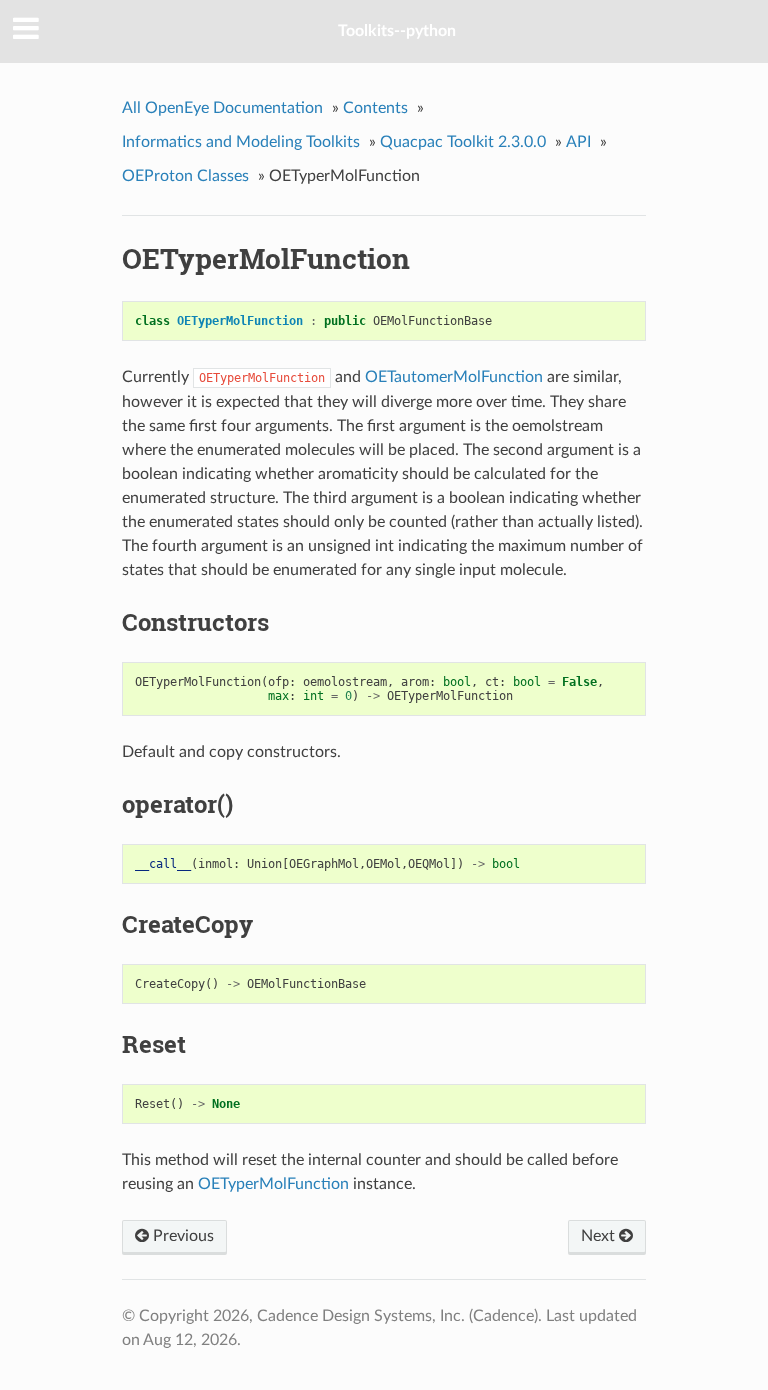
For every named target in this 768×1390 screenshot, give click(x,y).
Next (600, 1236)
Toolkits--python (397, 31)
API (578, 142)
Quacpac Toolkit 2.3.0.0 (463, 142)
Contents (375, 108)
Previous (181, 1236)
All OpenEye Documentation (222, 108)
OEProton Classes (185, 176)
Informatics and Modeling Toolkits (241, 142)
